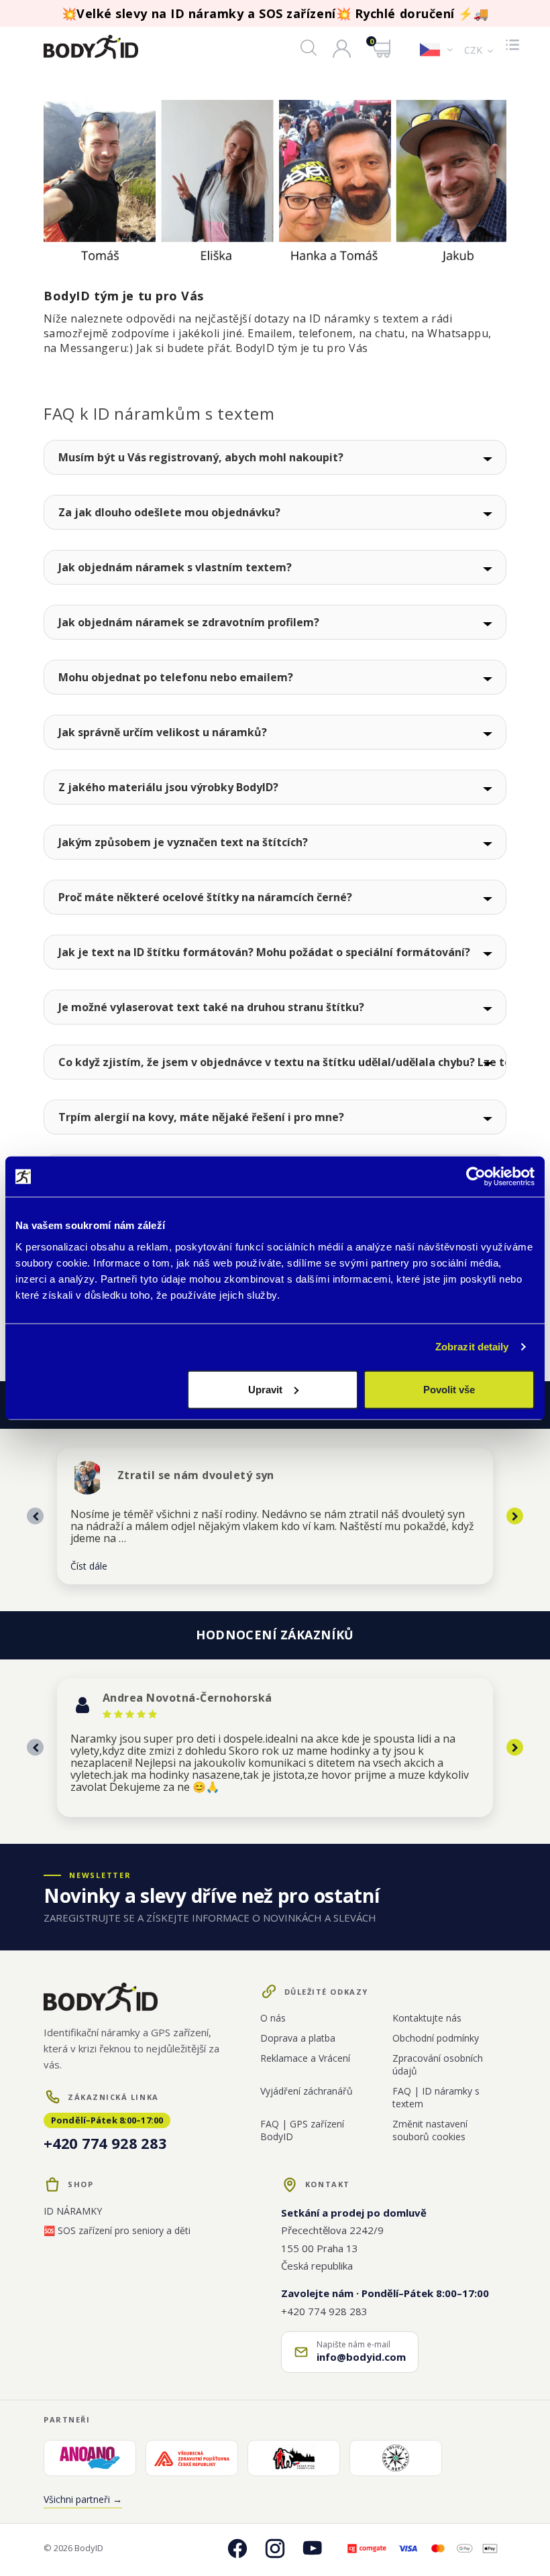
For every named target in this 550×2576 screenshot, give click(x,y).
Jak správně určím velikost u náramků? (163, 732)
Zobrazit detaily (472, 1347)
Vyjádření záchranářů (307, 2091)
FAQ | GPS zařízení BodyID (302, 2130)
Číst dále (89, 1566)
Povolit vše (449, 1389)
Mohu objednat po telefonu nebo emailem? (176, 677)
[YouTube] (313, 2549)
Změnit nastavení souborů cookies (430, 2130)
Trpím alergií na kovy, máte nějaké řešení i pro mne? (201, 1117)
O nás (273, 2018)
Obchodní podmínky (436, 2038)
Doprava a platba (298, 2038)
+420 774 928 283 (105, 2143)
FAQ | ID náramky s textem (436, 2097)
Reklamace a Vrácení (305, 2058)
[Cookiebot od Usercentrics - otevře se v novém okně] (476, 1177)
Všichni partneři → (83, 2499)
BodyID (89, 2548)
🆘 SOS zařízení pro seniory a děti (117, 2230)
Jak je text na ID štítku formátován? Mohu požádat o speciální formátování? (264, 952)
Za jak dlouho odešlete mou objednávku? (169, 512)
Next (515, 1516)
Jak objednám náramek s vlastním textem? (175, 567)
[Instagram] (275, 2549)
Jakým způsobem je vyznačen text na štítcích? (183, 842)
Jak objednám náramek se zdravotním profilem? (189, 622)
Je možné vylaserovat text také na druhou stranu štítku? (211, 1007)
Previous (35, 1516)
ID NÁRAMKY (73, 2211)
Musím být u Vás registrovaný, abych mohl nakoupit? (201, 457)
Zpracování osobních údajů (438, 2064)
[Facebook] (237, 2549)
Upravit (265, 1389)
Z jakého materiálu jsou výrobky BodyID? (168, 787)
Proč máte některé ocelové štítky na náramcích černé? (205, 897)
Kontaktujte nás (427, 2018)
